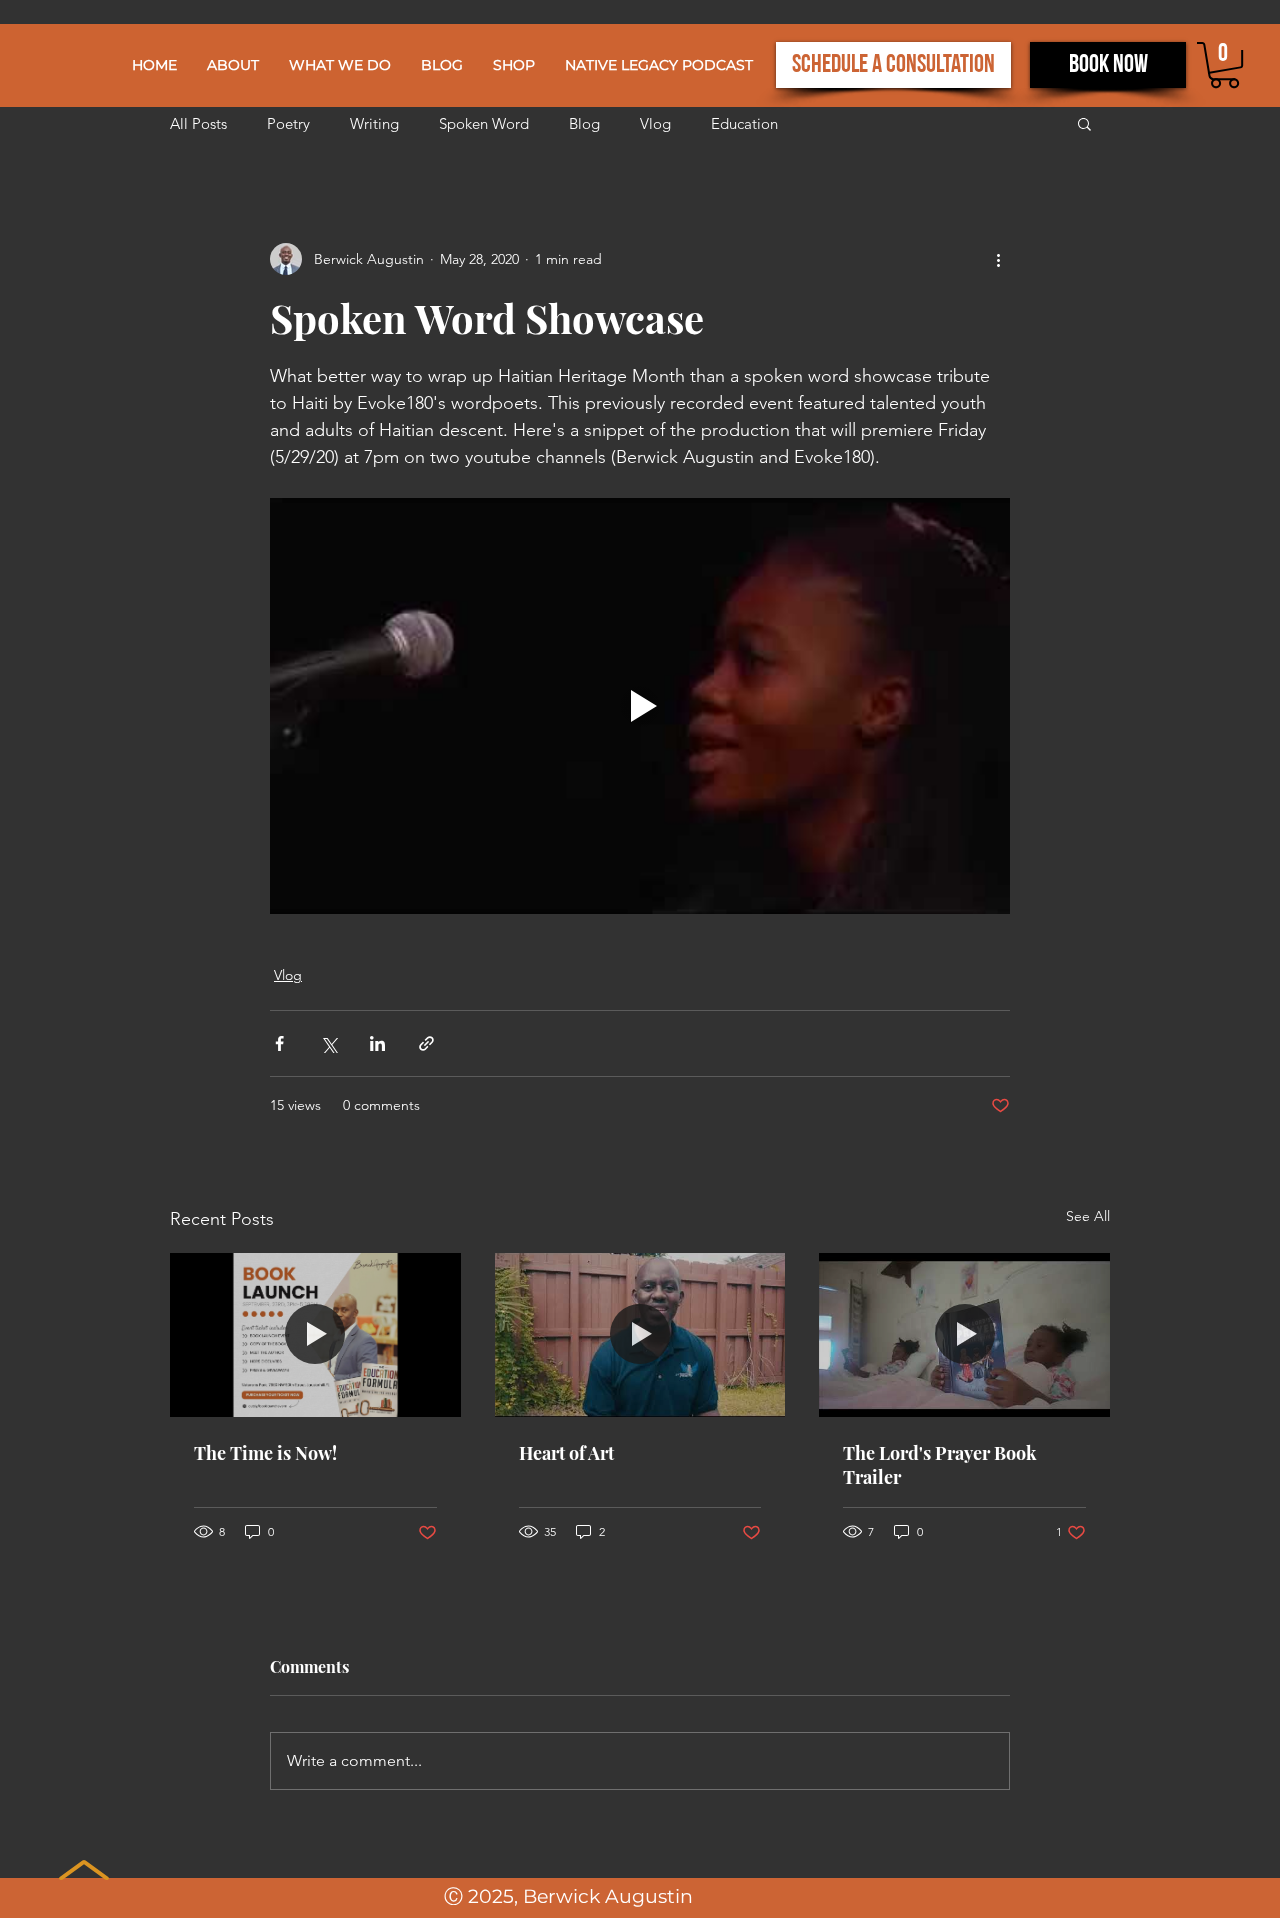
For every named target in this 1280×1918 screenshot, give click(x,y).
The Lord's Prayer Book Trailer (940, 1465)
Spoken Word (484, 123)
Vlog (655, 123)
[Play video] (640, 706)
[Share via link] (426, 1043)
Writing (374, 123)
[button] (340, 65)
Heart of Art (566, 1453)
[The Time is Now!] (315, 1334)
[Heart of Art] (640, 1335)
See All (1088, 1216)
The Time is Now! (265, 1453)
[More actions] (998, 259)
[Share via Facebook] (279, 1043)
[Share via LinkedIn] (377, 1043)
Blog (584, 123)
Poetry (288, 123)
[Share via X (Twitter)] (328, 1043)
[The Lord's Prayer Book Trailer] (964, 1334)
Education (744, 123)
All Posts (198, 123)
